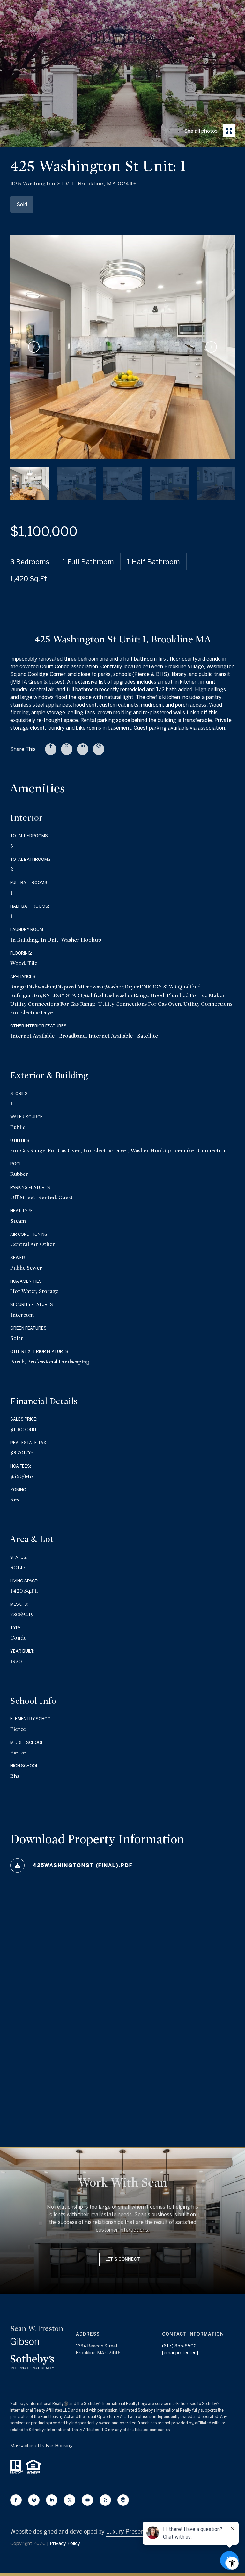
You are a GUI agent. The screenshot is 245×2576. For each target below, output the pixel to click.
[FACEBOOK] (16, 2500)
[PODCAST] (123, 2500)
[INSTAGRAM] (34, 2500)
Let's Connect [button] (123, 2259)
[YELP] (105, 2500)
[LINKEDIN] (52, 2500)
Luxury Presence (128, 2531)
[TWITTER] (70, 2500)
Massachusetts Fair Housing (41, 2446)
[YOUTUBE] (87, 2500)
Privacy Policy (65, 2543)
